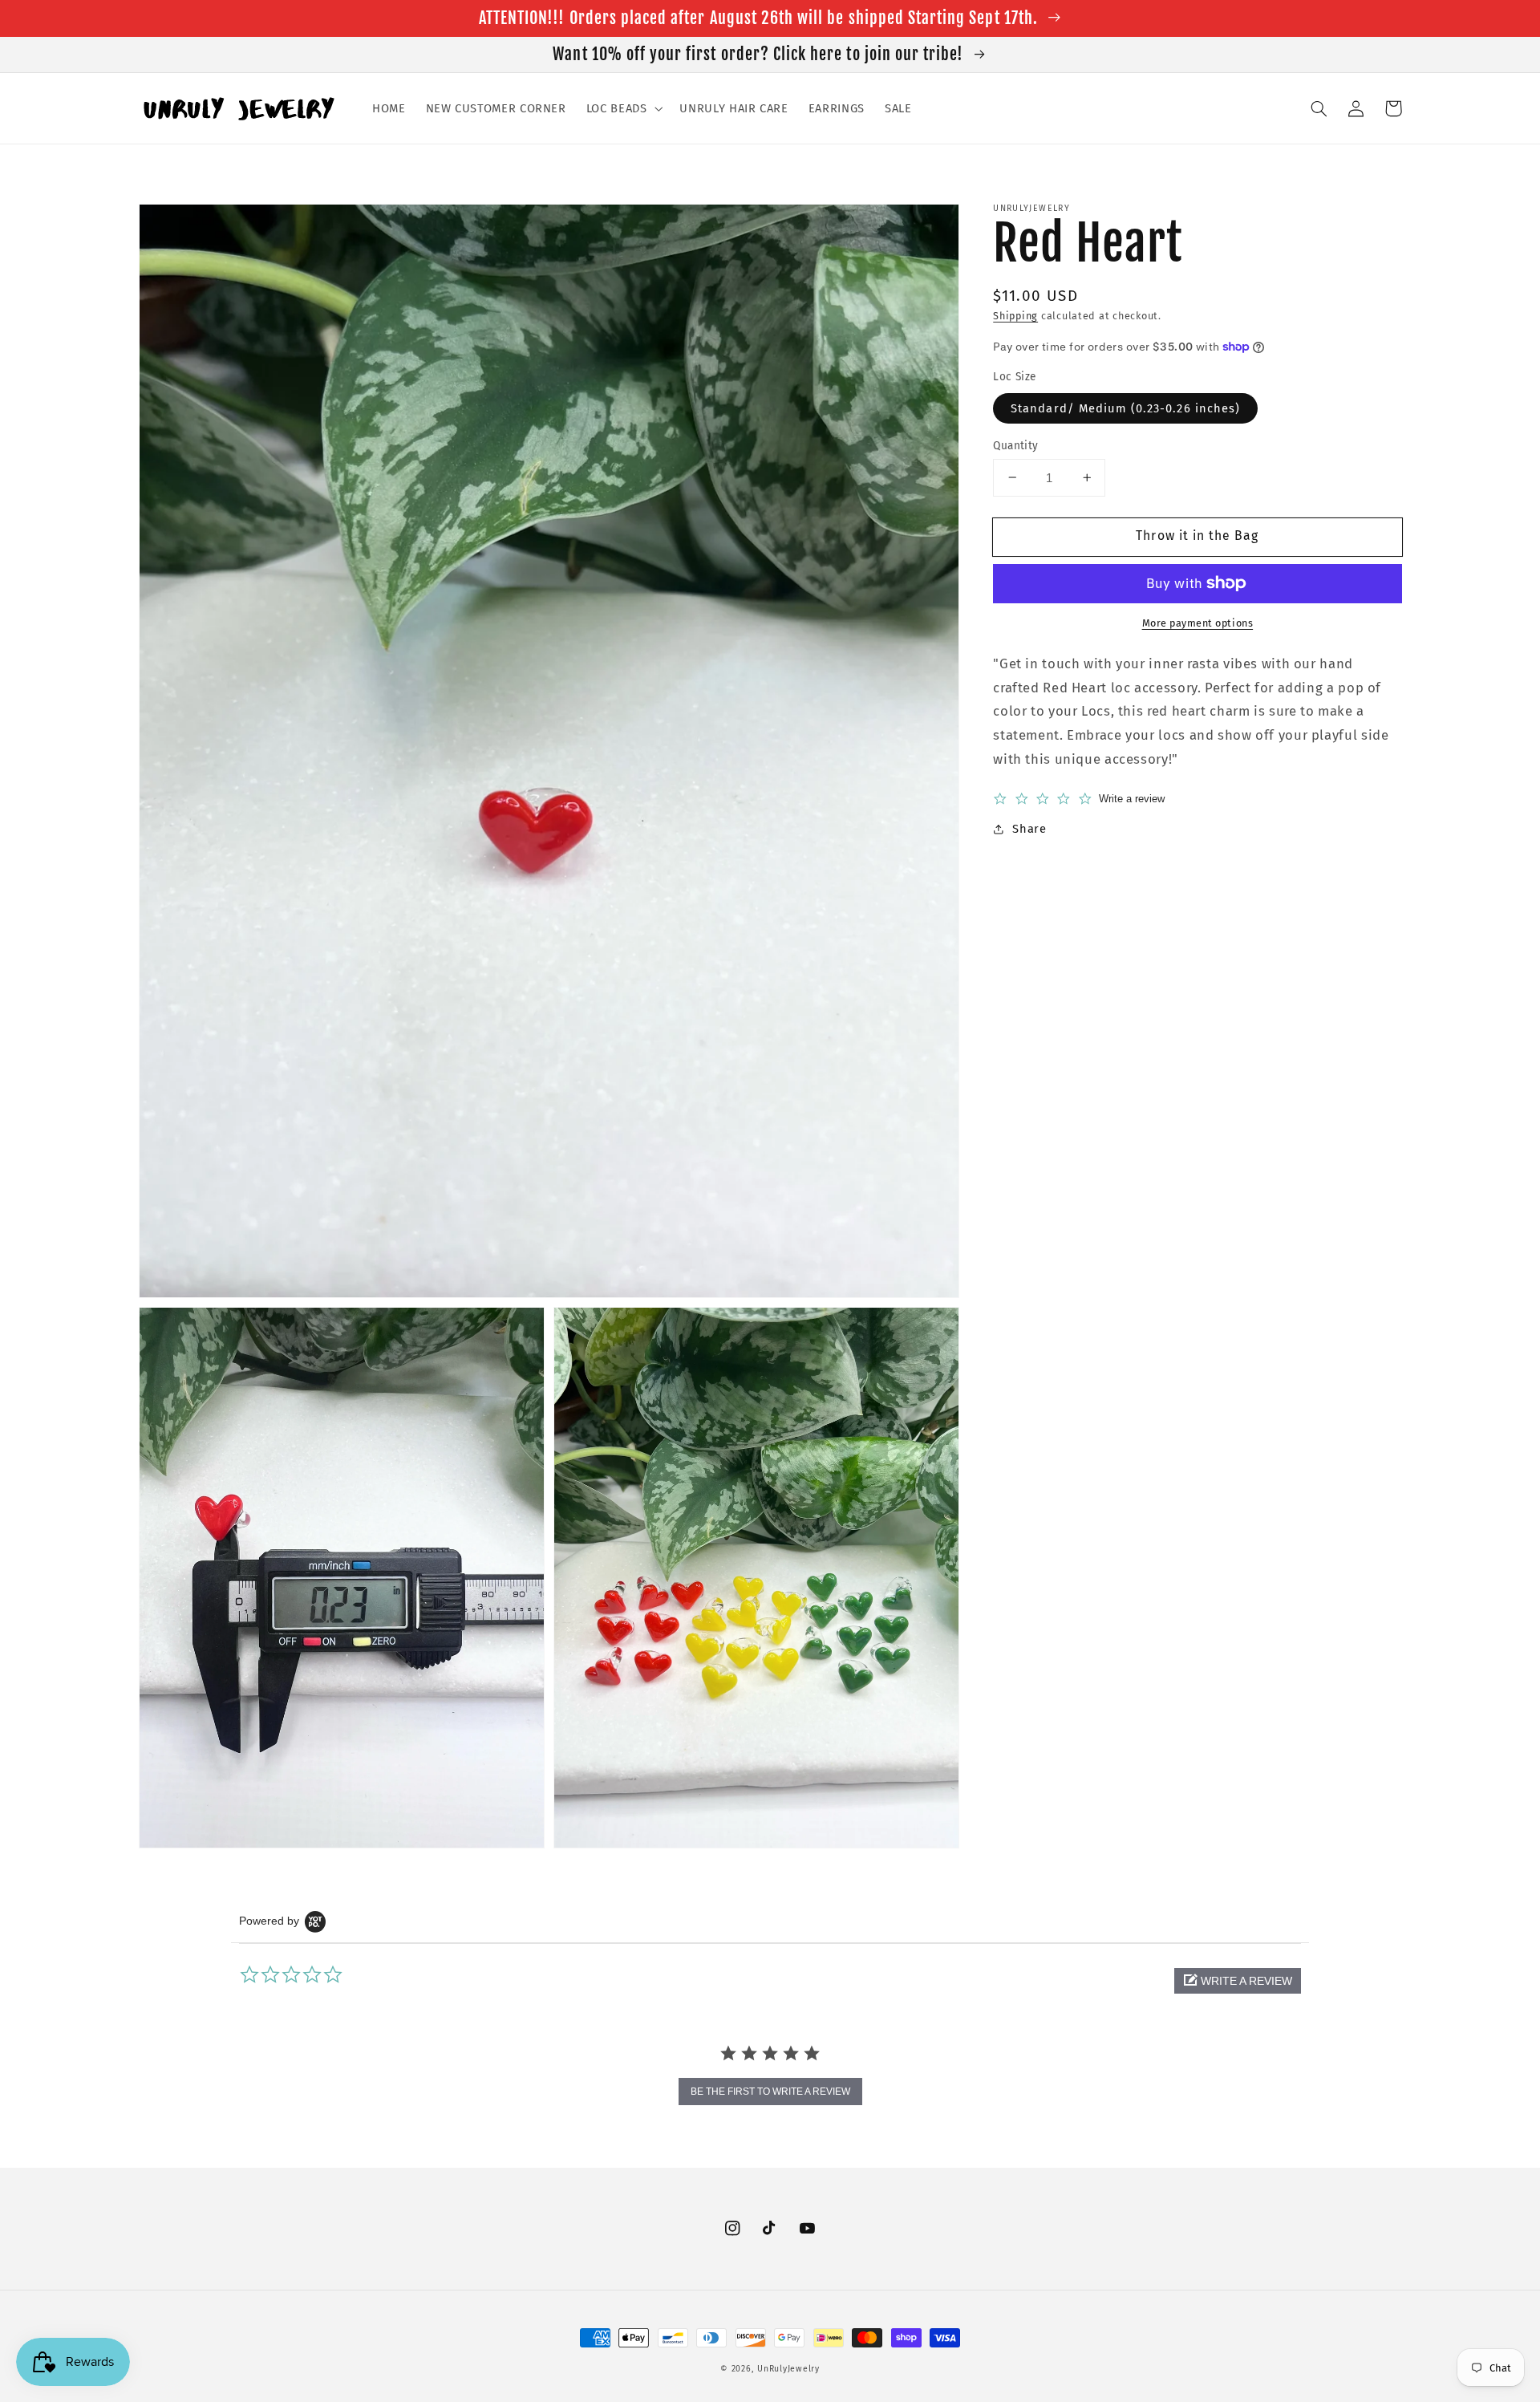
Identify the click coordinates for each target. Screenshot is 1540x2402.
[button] (623, 108)
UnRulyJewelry (788, 2369)
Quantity (1015, 445)
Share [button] (1029, 829)
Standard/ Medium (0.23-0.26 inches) (1125, 408)
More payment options (1198, 623)
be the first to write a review (770, 2092)
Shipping (1015, 316)
